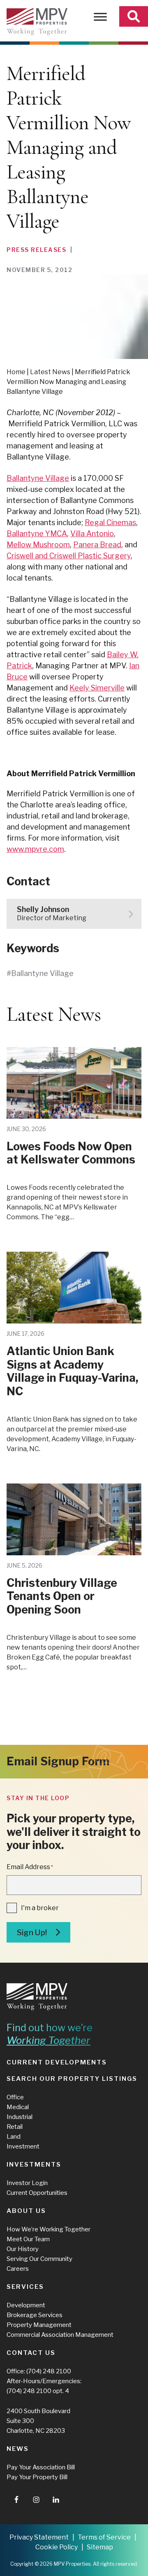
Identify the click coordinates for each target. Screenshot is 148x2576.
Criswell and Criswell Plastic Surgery (69, 556)
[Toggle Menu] (100, 17)
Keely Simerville (97, 688)
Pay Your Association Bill (41, 2467)
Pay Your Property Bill (37, 2477)
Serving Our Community (39, 2259)
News (18, 2449)
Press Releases (36, 250)
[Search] (134, 16)
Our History (23, 2249)
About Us (26, 2211)
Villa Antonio (92, 534)
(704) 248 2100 (49, 2371)
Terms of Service (104, 2537)
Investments (34, 2165)
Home (16, 372)
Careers (18, 2269)
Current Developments (57, 2062)
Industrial (20, 2117)
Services (25, 2287)
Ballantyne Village (38, 478)
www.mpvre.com (35, 849)
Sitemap (100, 2547)
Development (26, 2305)
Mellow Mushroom (38, 545)
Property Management (39, 2325)
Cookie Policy (57, 2547)
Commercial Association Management (60, 2335)
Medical (18, 2107)
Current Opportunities (37, 2193)
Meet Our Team (28, 2239)
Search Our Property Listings (72, 2079)
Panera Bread (97, 545)
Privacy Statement (39, 2537)
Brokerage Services (35, 2315)
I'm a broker (40, 1908)
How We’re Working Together (49, 2229)
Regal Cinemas (110, 522)
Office (15, 2097)
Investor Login (27, 2183)
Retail (15, 2127)
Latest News (50, 372)
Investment (23, 2146)
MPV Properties (37, 22)
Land (14, 2137)
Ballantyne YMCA (37, 534)
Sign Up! (32, 1933)
